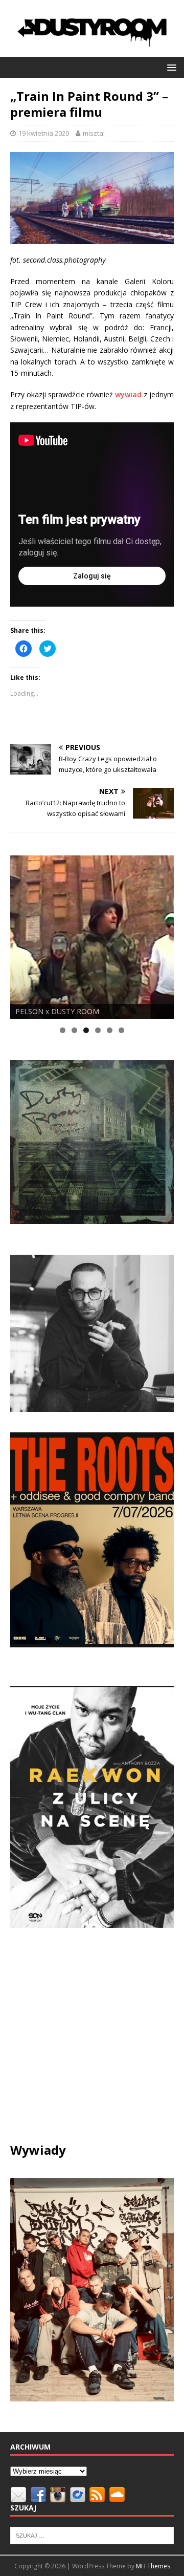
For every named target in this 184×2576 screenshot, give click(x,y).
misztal (94, 133)
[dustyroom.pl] (92, 50)
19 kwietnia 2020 (44, 133)
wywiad (128, 394)
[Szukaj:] (92, 2535)
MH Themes (153, 2566)
